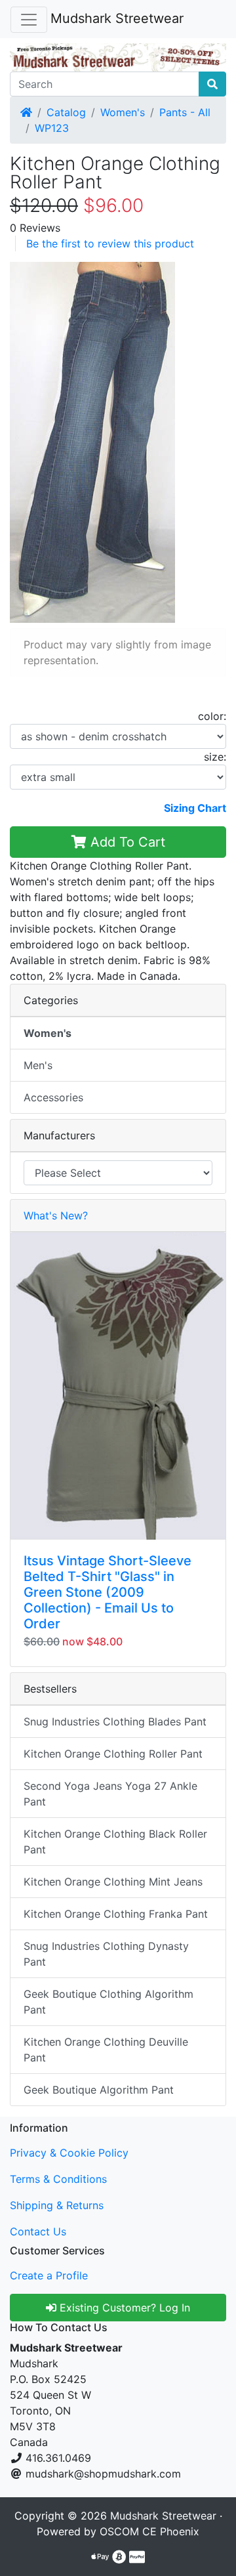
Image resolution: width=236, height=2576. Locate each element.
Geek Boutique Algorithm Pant (99, 2090)
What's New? (56, 1215)
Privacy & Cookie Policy (69, 2153)
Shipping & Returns (57, 2205)
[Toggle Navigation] (29, 20)
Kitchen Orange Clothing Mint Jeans (113, 1882)
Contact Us (38, 2231)
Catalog (66, 112)
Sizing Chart (195, 808)
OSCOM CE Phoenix (149, 2531)
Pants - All (185, 112)
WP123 (52, 128)
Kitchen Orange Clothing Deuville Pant (106, 2050)
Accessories (53, 1097)
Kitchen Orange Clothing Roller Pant (113, 1754)
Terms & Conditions (58, 2179)
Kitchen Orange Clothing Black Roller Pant (115, 1842)
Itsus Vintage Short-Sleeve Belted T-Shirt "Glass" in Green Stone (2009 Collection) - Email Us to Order (108, 1592)
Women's (123, 112)
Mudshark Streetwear (117, 18)
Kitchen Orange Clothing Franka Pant (116, 1914)
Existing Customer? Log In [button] (123, 2308)
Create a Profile (49, 2275)
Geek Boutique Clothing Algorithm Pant (108, 2002)
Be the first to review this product (110, 243)
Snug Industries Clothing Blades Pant (115, 1721)
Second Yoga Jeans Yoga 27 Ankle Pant (110, 1794)
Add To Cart (126, 842)
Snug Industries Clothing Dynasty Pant (106, 1954)
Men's (38, 1065)
